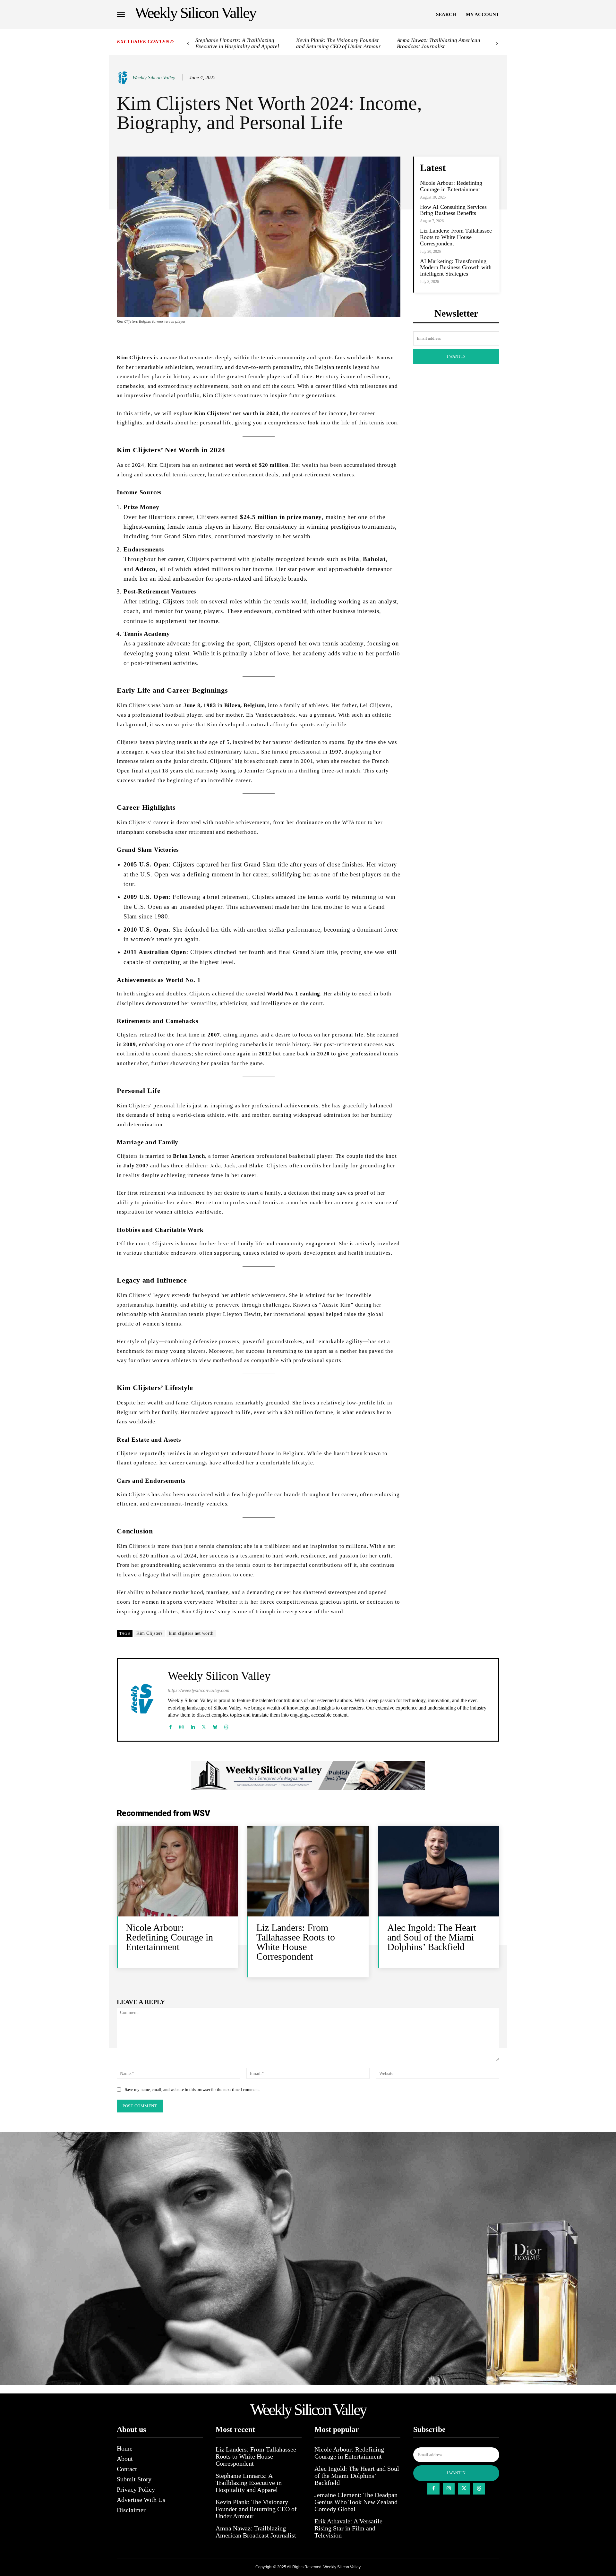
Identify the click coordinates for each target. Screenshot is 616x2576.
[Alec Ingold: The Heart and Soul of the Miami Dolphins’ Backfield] (439, 1871)
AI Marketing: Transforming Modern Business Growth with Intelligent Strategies (456, 268)
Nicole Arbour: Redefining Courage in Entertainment (451, 186)
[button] (446, 14)
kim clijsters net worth (191, 1633)
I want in (456, 356)
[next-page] (497, 43)
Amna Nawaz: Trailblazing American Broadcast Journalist (439, 43)
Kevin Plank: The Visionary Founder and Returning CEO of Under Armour (338, 43)
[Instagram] (181, 1725)
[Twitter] (204, 1725)
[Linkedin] (193, 1725)
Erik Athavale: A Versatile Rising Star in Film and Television (348, 2528)
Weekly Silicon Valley (154, 77)
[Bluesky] (215, 1725)
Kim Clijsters (150, 1633)
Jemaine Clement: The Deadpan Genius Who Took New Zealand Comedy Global (356, 2502)
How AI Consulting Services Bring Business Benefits (453, 210)
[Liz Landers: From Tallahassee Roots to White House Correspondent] (308, 1871)
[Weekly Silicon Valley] (124, 78)
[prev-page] (188, 43)
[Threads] (226, 1725)
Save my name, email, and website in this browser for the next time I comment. (192, 2090)
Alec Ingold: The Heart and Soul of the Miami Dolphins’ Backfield (432, 1937)
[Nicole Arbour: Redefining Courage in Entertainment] (177, 1871)
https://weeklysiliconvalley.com (199, 1690)
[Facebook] (170, 1725)
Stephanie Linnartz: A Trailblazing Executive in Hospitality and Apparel (237, 43)
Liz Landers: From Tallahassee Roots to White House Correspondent (456, 237)
